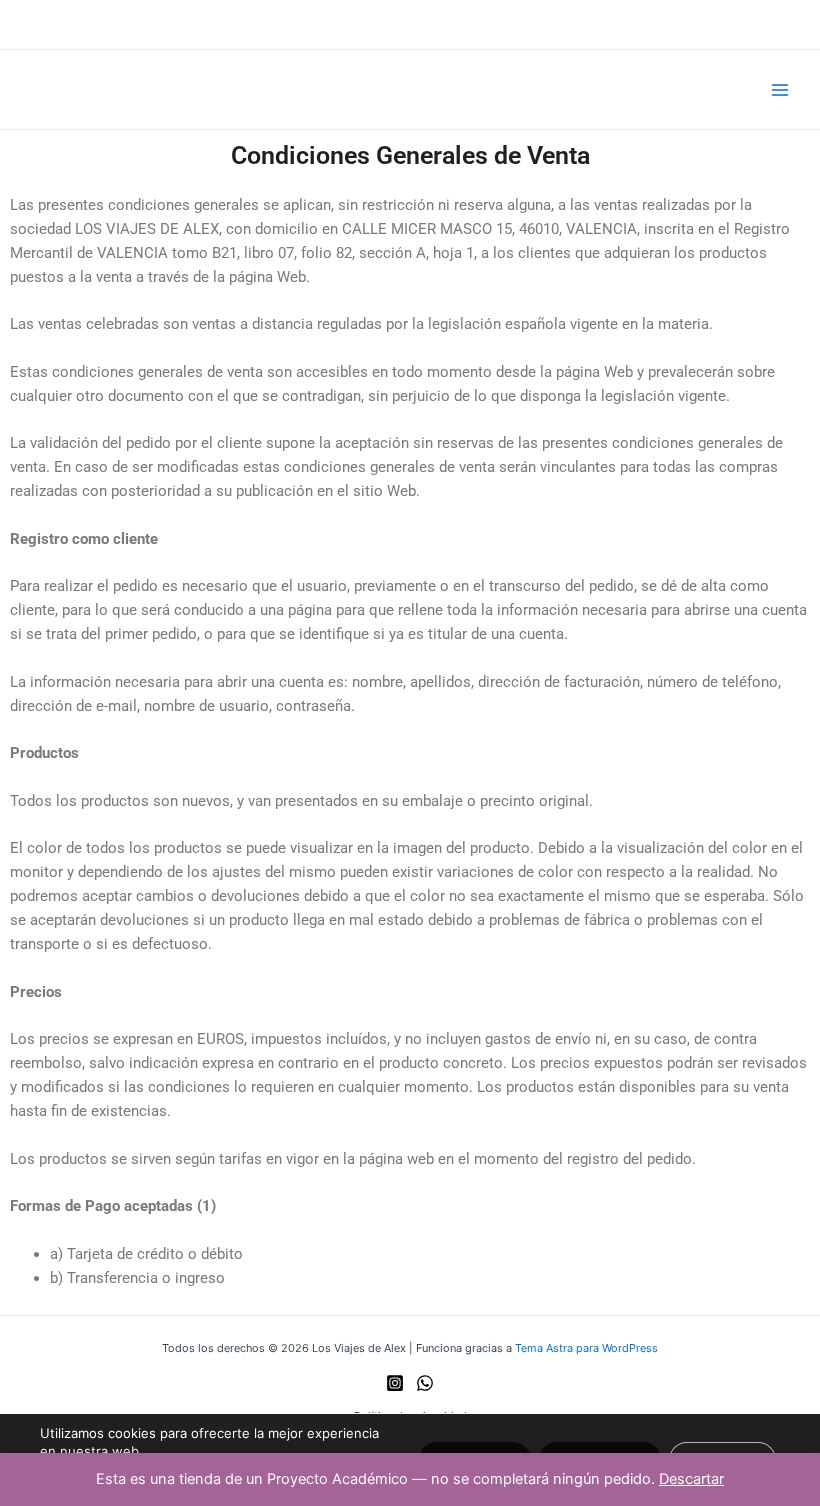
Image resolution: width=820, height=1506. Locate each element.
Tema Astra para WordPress (586, 1348)
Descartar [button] (691, 1479)
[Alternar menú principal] (780, 89)
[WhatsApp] (425, 1383)
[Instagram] (395, 1383)
